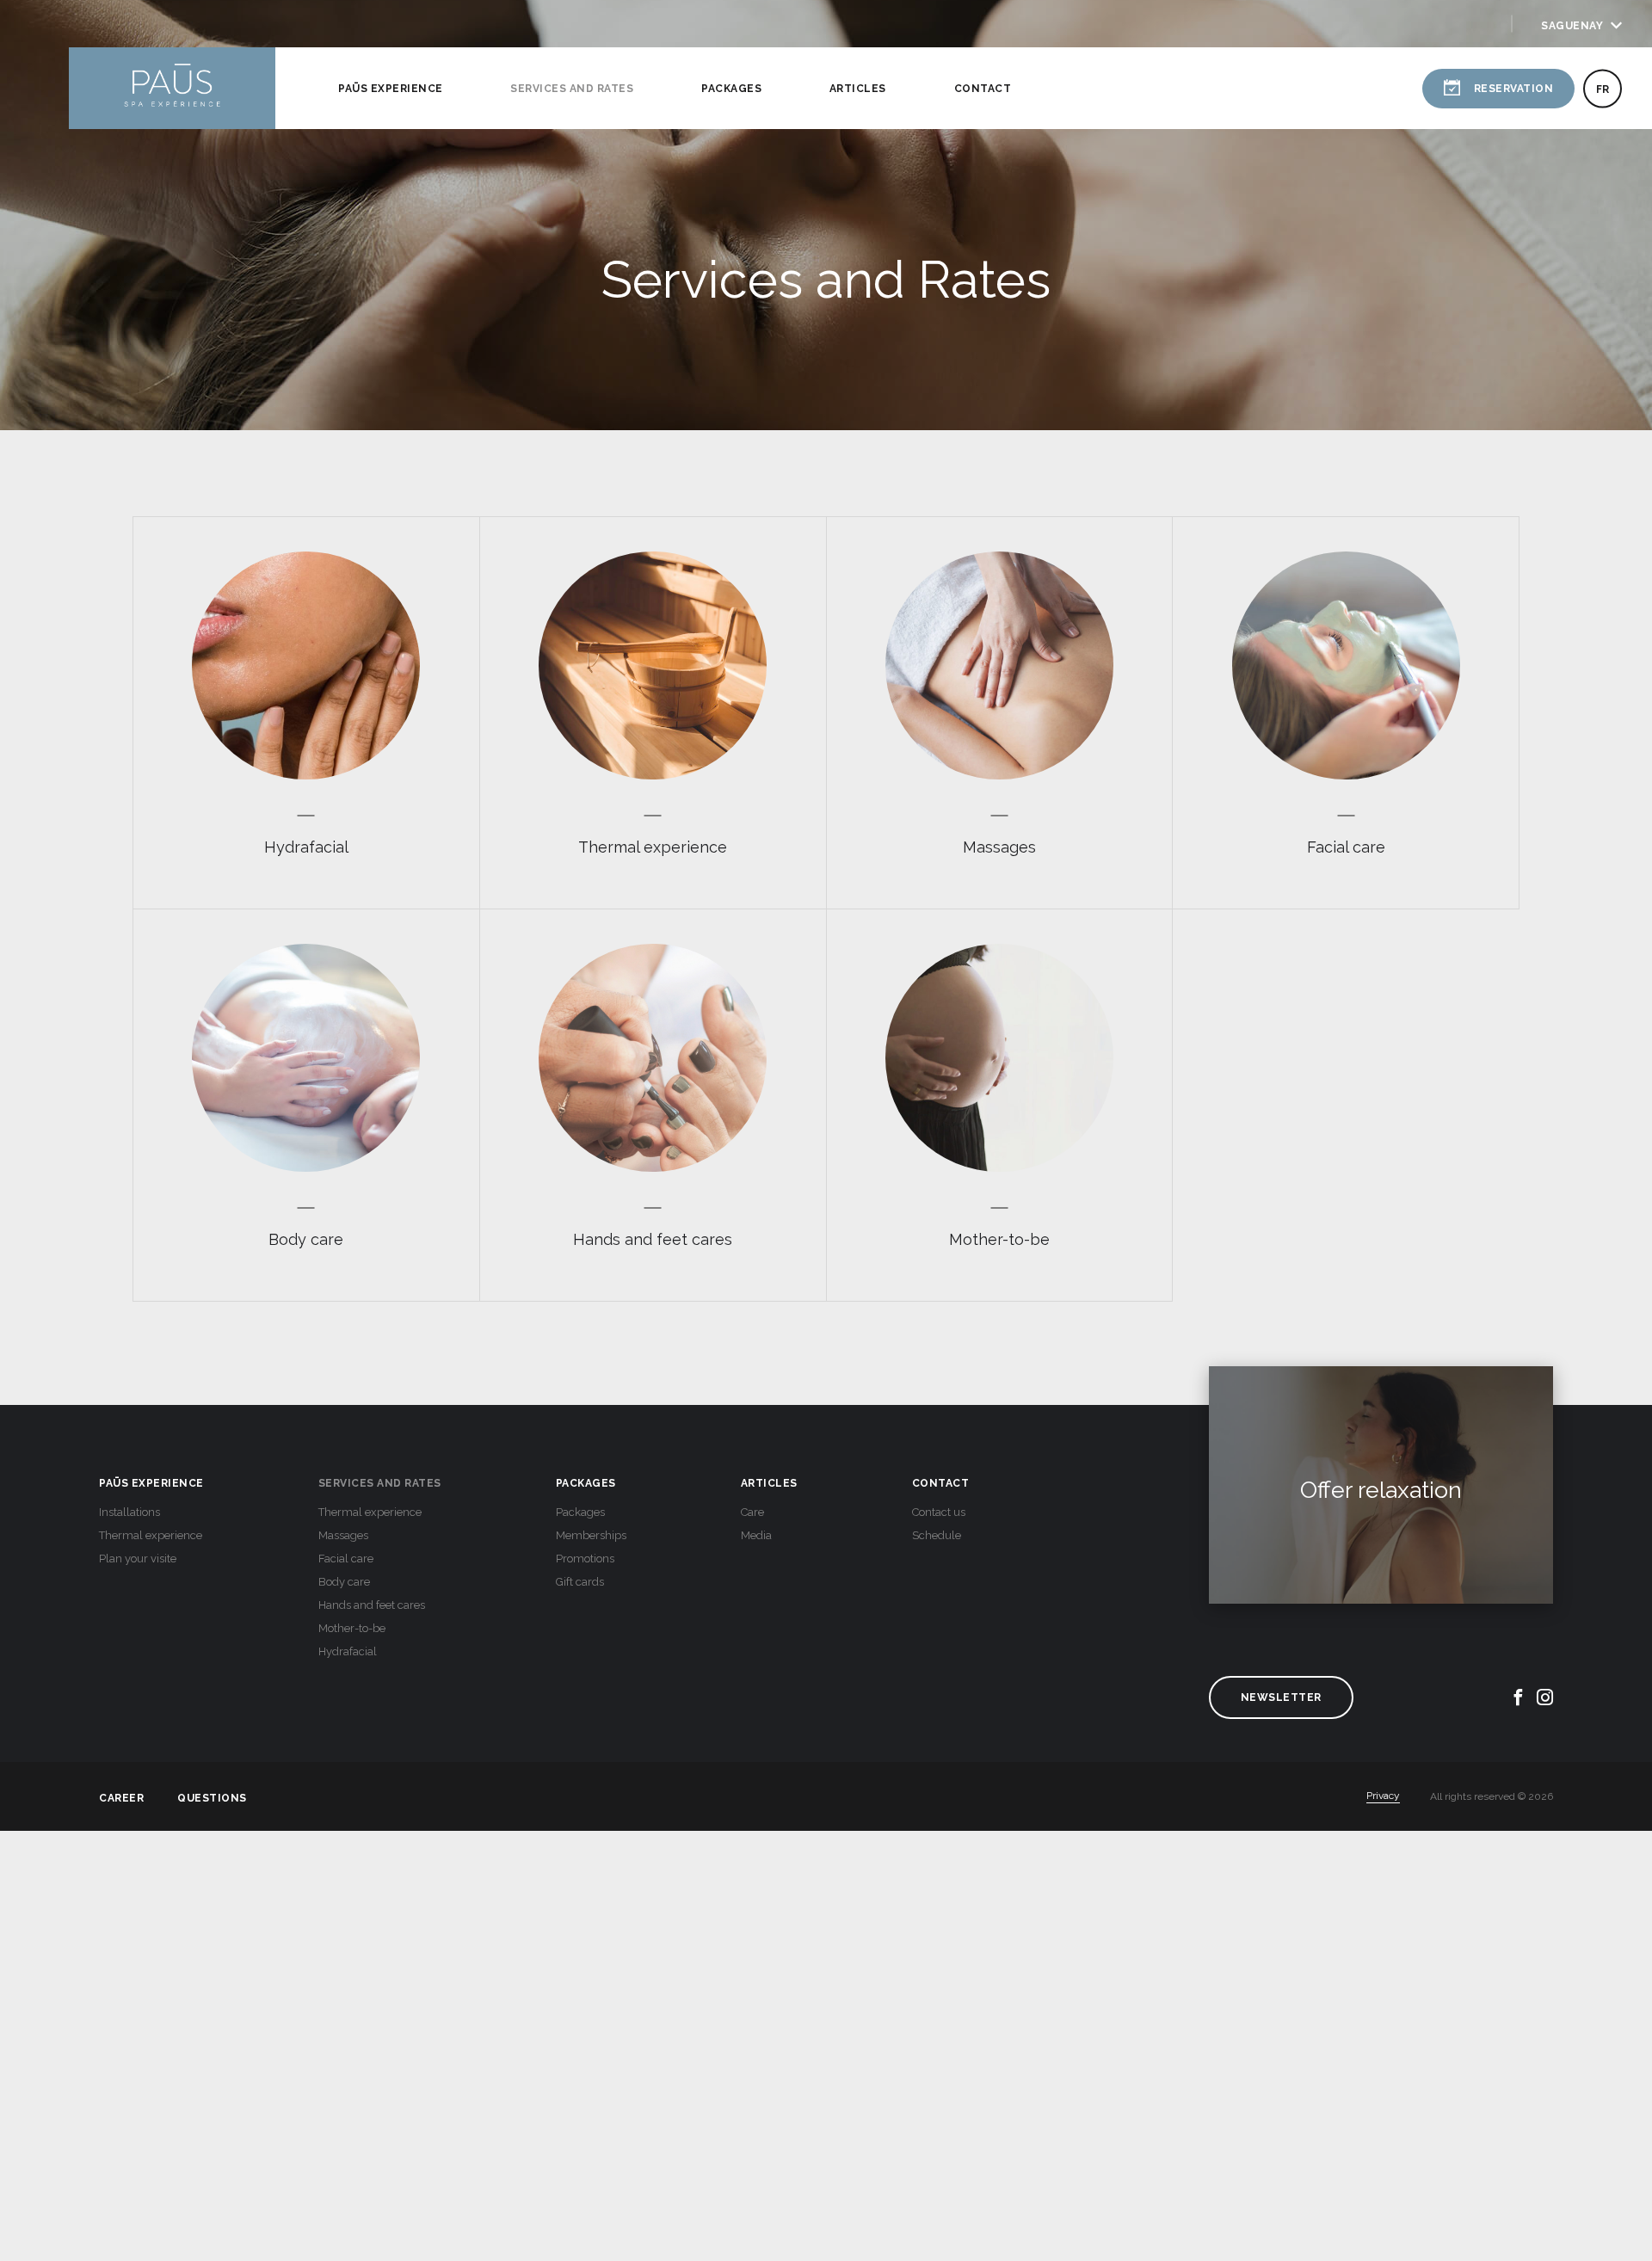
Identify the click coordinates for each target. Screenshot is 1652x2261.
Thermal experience (151, 1535)
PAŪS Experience (391, 89)
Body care (344, 1582)
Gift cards (580, 1582)
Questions (212, 1797)
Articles (858, 89)
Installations (129, 1512)
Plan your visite (138, 1559)
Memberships (591, 1535)
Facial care (346, 1559)
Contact (983, 89)
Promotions (585, 1559)
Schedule (937, 1535)
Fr (1603, 89)
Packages (731, 89)
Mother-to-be (352, 1628)
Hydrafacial (348, 1651)
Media (756, 1535)
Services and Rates (572, 89)
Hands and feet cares (372, 1605)
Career (121, 1797)
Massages (343, 1535)
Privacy (1383, 1796)
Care (752, 1512)
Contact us (939, 1512)
